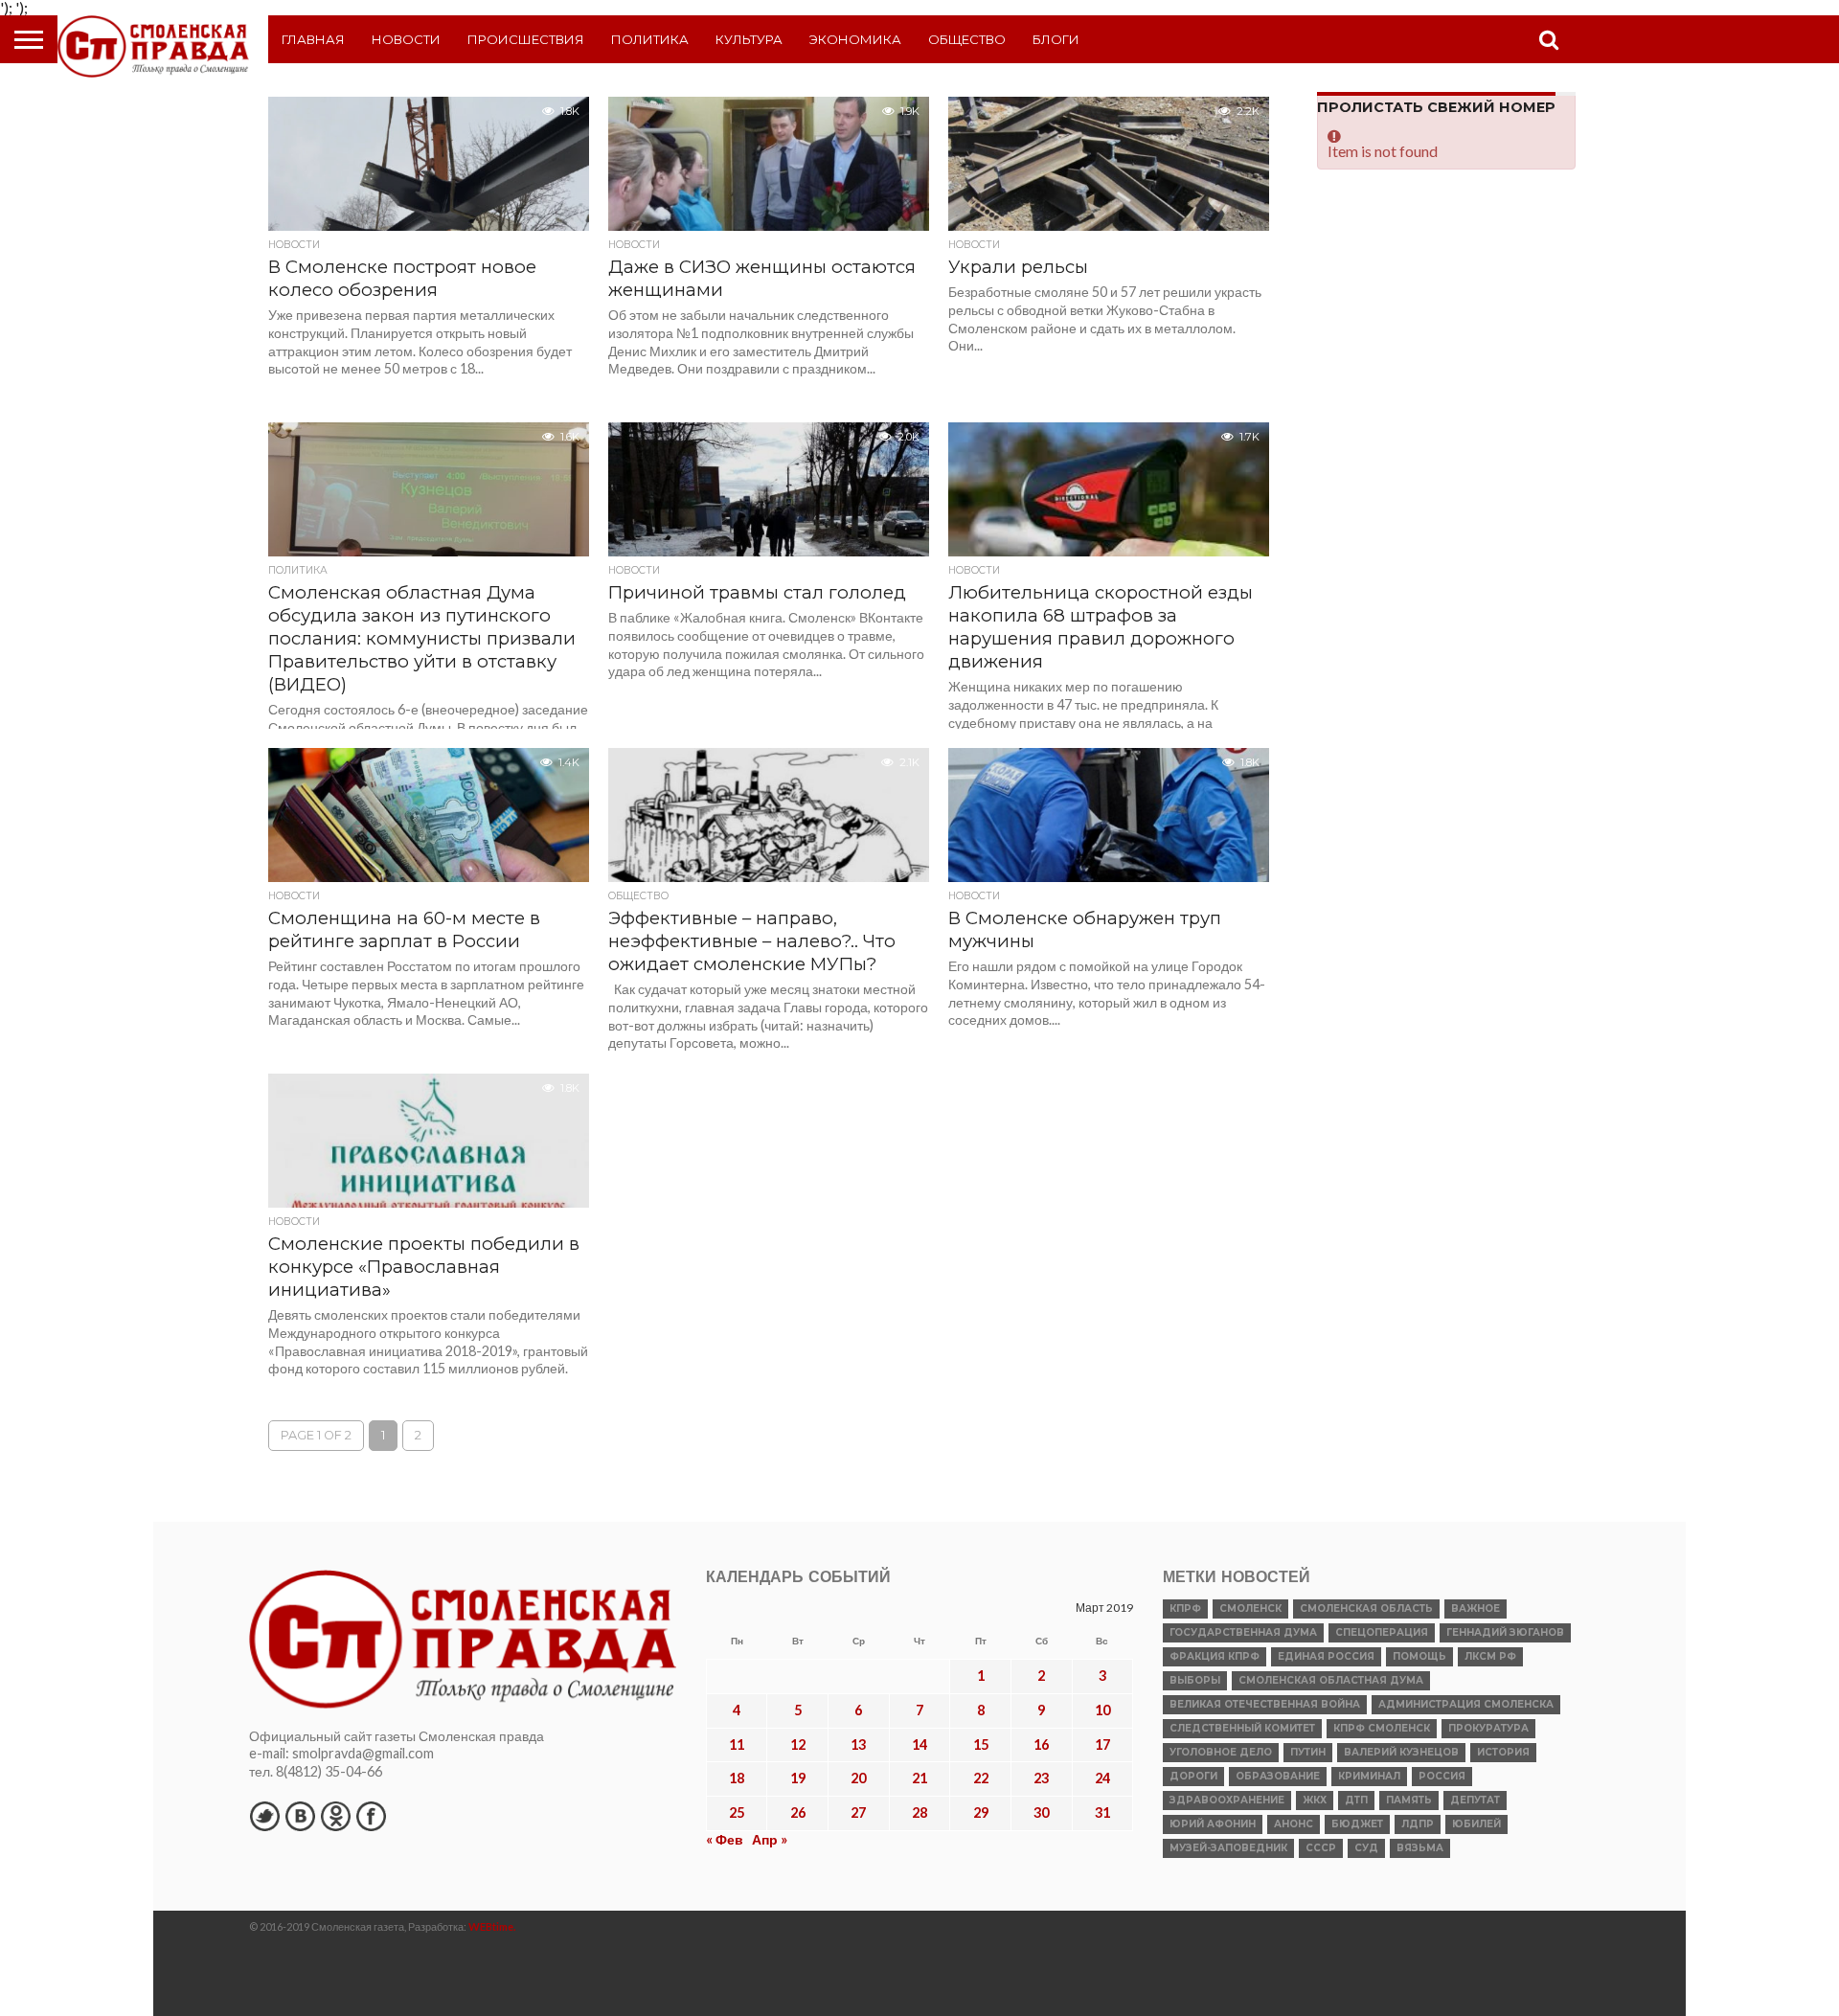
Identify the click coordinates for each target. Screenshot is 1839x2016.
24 (1102, 1778)
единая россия (1326, 1656)
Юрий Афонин (1213, 1824)
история (1503, 1752)
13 (858, 1744)
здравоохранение (1227, 1800)
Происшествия (526, 39)
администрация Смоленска (1466, 1704)
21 (919, 1778)
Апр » (770, 1839)
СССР (1321, 1848)
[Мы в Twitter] (264, 1816)
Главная (313, 39)
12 (798, 1744)
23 (1041, 1778)
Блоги (1056, 39)
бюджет (1357, 1824)
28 (919, 1812)
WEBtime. (492, 1926)
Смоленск (1250, 1608)
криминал (1369, 1776)
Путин (1308, 1752)
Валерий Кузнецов (1401, 1752)
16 (1041, 1744)
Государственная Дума (1243, 1632)
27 (858, 1812)
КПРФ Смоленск (1382, 1728)
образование (1278, 1776)
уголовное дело (1221, 1752)
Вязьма (1420, 1848)
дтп (1356, 1800)
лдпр (1418, 1824)
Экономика (855, 39)
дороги (1193, 1776)
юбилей (1476, 1824)
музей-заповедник (1228, 1848)
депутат (1475, 1800)
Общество (967, 39)
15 (981, 1744)
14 (919, 1744)
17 (1102, 1744)
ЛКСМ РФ (1490, 1656)
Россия (1442, 1776)
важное (1476, 1608)
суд (1366, 1848)
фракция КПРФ (1215, 1656)
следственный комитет (1242, 1728)
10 (1102, 1710)
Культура (749, 39)
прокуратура (1488, 1728)
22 (981, 1778)
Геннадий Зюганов (1505, 1632)
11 (737, 1744)
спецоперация (1382, 1632)
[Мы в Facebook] (371, 1816)
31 (1102, 1812)
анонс (1294, 1824)
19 (798, 1778)
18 (737, 1778)
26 (798, 1812)
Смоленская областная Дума (1331, 1680)
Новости (406, 39)
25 (737, 1812)
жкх (1315, 1800)
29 (981, 1812)
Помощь (1419, 1656)
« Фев (725, 1839)
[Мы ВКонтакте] (300, 1816)
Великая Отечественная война (1265, 1704)
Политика (650, 39)
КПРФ (1185, 1608)
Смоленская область (1366, 1608)
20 (858, 1778)
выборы (1195, 1680)
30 (1041, 1812)
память (1409, 1800)
